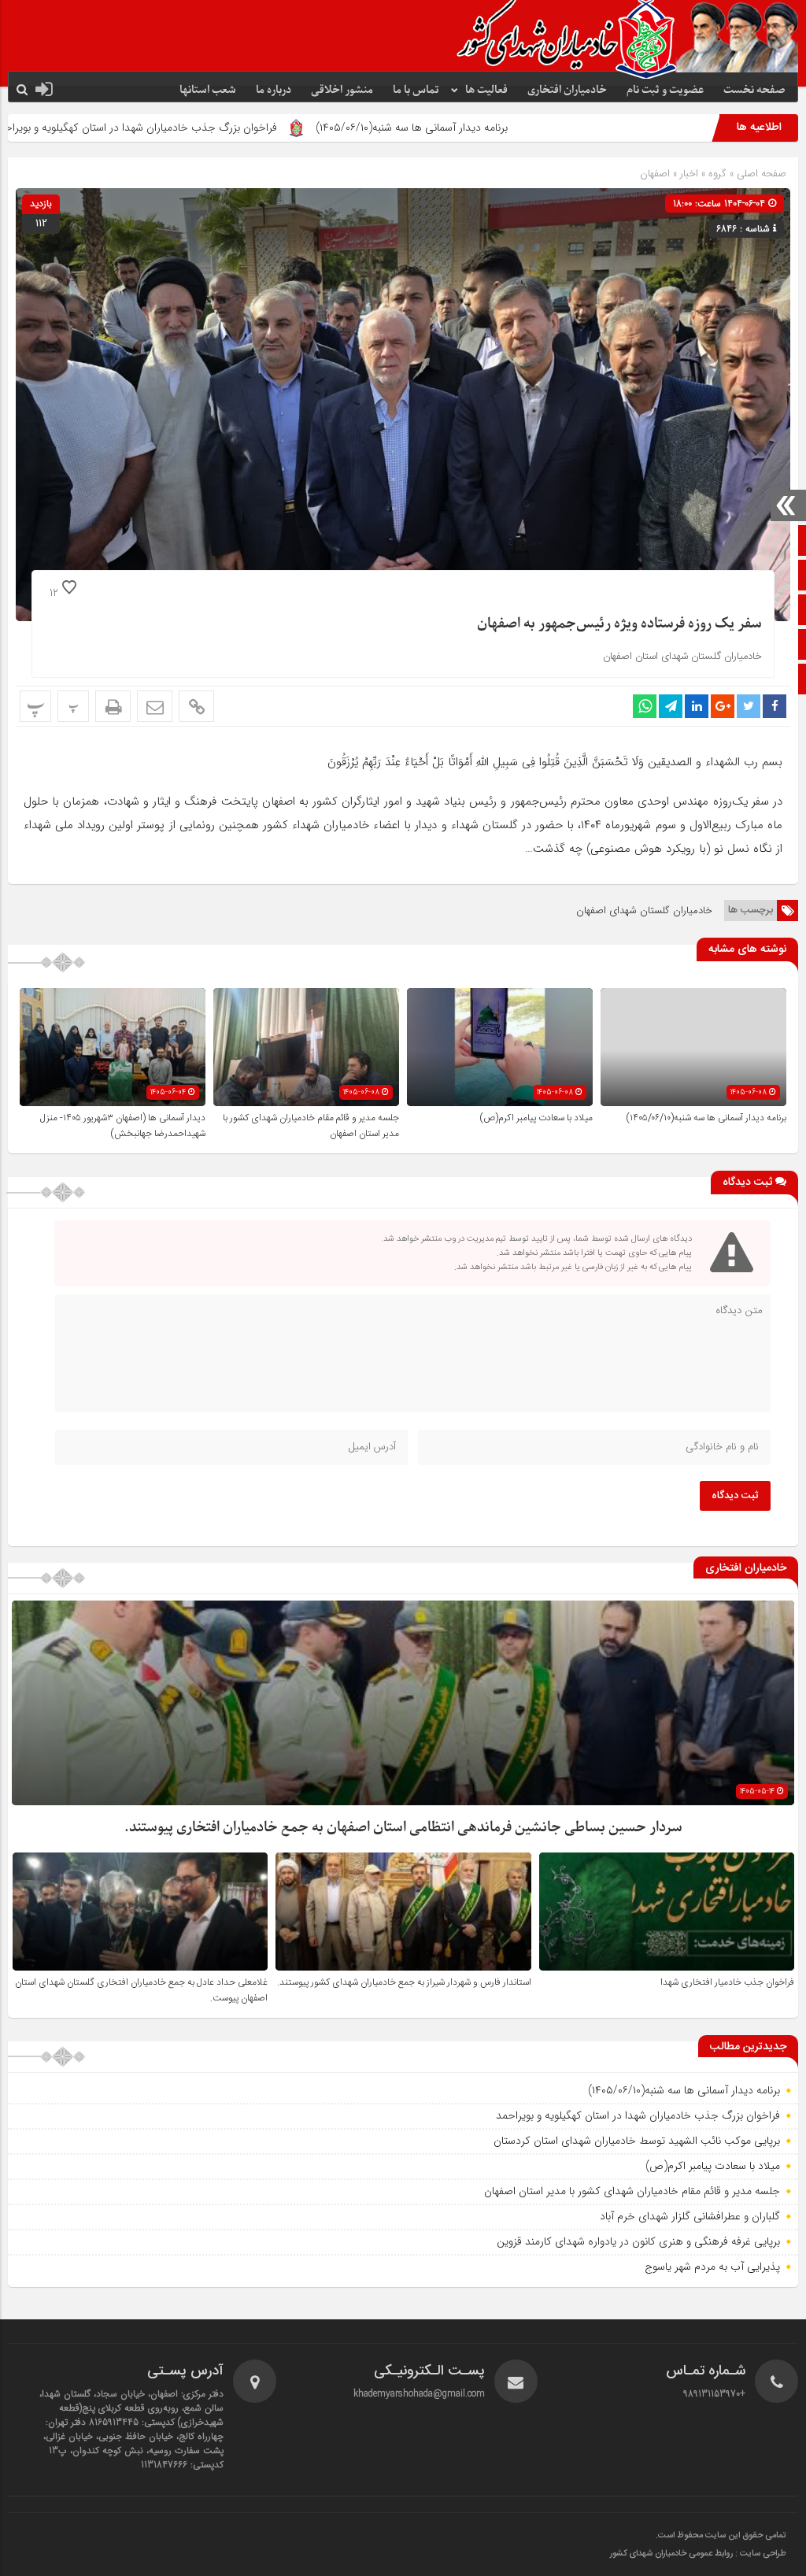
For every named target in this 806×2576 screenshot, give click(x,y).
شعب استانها (208, 90)
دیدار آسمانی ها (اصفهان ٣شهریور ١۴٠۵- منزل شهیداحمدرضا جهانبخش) (123, 1126)
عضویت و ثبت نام (665, 90)
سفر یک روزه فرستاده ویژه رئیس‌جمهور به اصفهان (619, 624)
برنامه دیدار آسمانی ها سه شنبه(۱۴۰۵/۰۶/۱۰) (524, 128)
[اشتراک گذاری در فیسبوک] (775, 706)
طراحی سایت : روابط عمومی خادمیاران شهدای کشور (698, 2554)
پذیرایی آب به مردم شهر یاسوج (712, 2267)
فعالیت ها (486, 90)
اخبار (689, 174)
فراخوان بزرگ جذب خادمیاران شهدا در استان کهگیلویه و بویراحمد (248, 128)
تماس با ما (416, 90)
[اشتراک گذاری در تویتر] (749, 706)
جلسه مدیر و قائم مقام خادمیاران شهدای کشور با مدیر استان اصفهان (632, 2191)
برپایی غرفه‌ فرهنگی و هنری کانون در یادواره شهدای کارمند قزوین (638, 2241)
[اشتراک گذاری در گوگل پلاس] (723, 706)
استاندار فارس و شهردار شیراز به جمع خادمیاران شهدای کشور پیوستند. (404, 1982)
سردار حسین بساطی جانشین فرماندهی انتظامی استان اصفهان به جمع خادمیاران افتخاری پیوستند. (403, 1828)
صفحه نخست (754, 90)
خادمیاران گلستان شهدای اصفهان (644, 910)
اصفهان (655, 174)
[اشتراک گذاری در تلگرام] (671, 706)
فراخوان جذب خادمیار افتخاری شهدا (727, 1982)
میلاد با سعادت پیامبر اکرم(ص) (536, 1118)
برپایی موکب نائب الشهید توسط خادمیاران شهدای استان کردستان (637, 2141)
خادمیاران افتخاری (567, 90)
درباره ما (274, 90)
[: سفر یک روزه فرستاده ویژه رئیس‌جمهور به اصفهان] (155, 706)
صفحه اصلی (760, 174)
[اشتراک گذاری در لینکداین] (697, 706)
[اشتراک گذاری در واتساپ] (645, 706)
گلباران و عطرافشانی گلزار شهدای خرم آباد (690, 2216)
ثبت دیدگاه (735, 1496)
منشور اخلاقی (342, 90)
